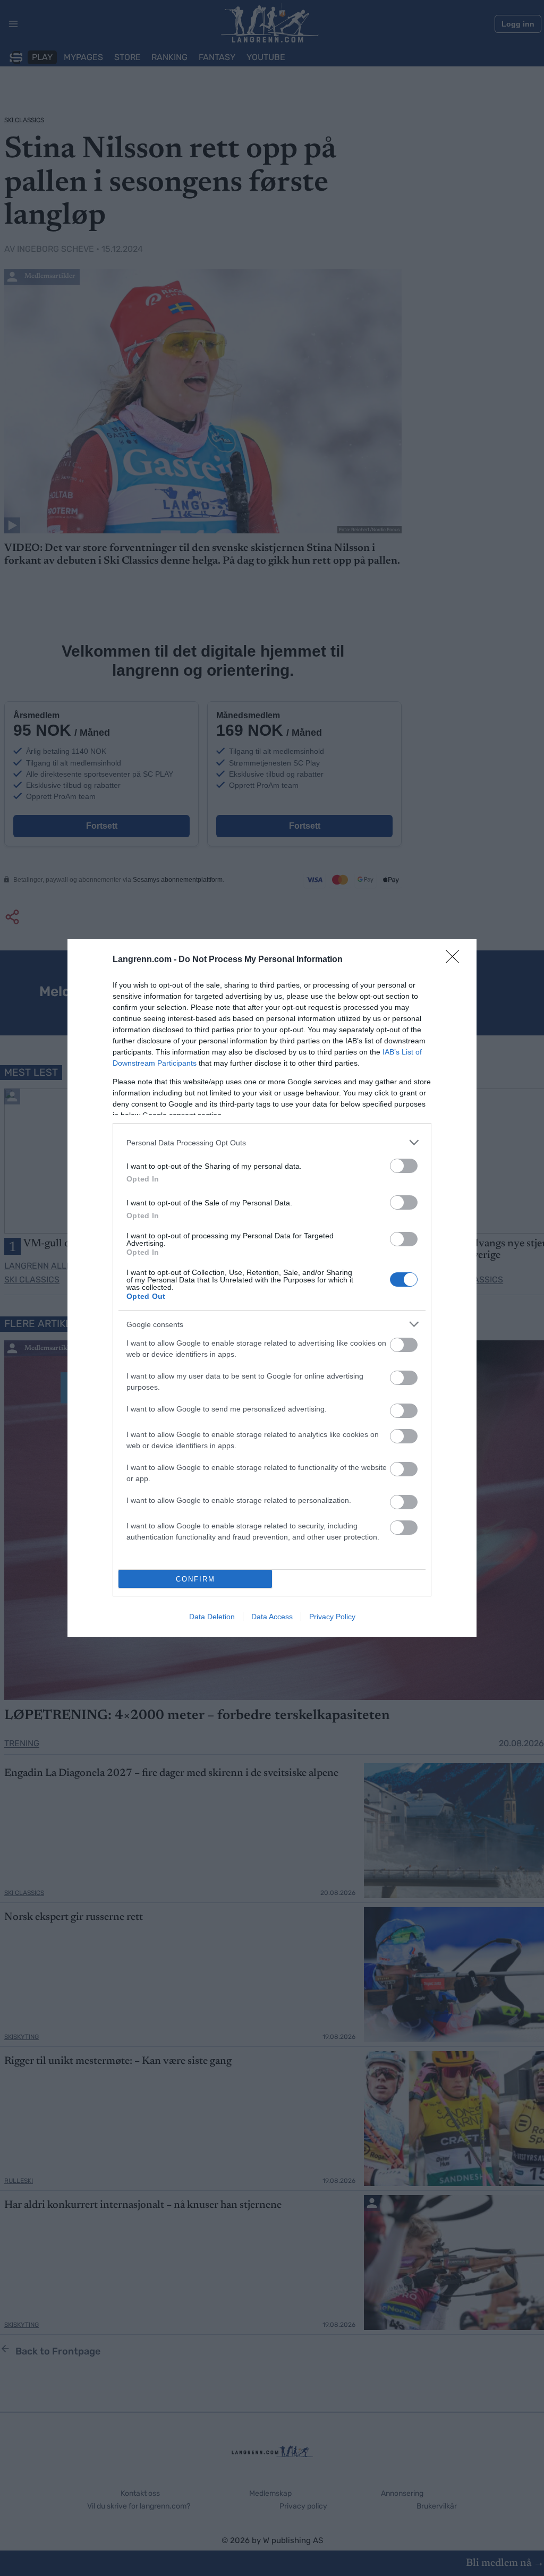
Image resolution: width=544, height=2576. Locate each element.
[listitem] (272, 1142)
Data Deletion (212, 1617)
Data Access (272, 1617)
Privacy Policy (332, 1617)
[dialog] (272, 1288)
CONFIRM (195, 1579)
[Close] (456, 960)
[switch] (404, 1166)
